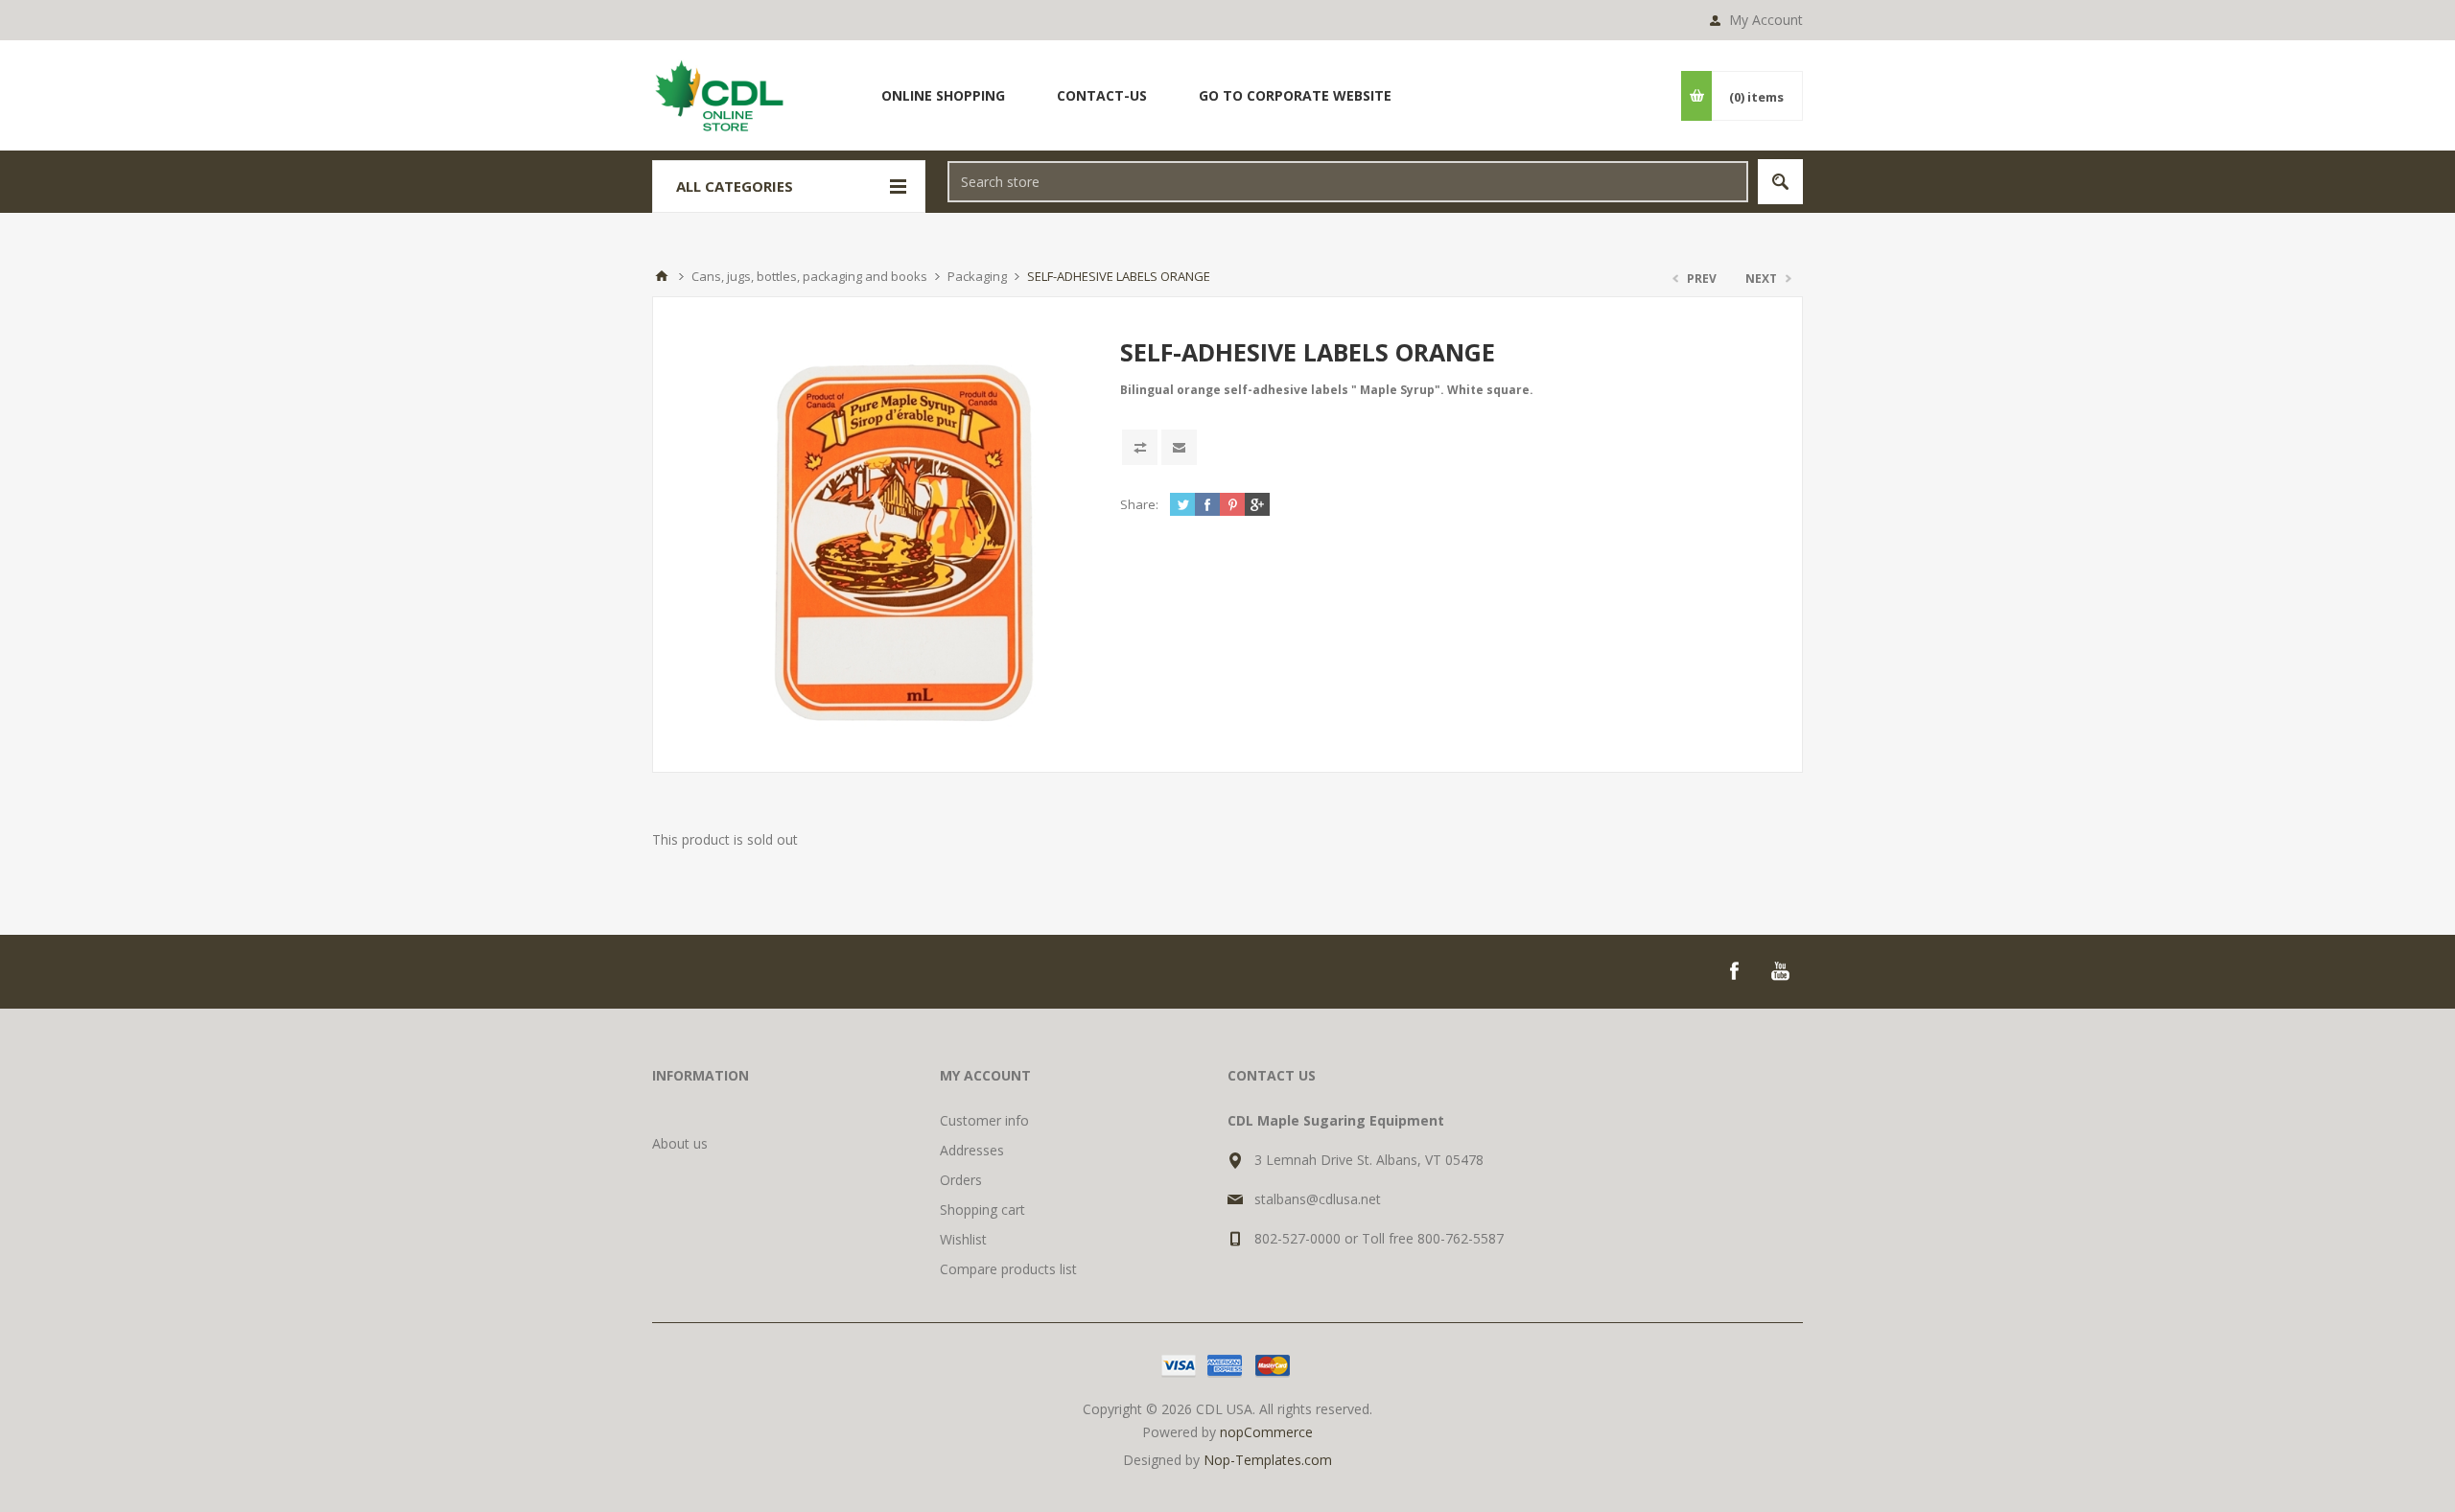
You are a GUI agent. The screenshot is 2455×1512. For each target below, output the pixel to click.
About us (680, 1143)
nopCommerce (1266, 1432)
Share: (1139, 504)
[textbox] (1348, 182)
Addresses (972, 1150)
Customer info (984, 1120)
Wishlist (963, 1239)
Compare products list (1008, 1269)
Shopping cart (982, 1210)
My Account (1766, 20)
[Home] (662, 276)
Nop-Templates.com (1268, 1460)
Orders (961, 1180)
